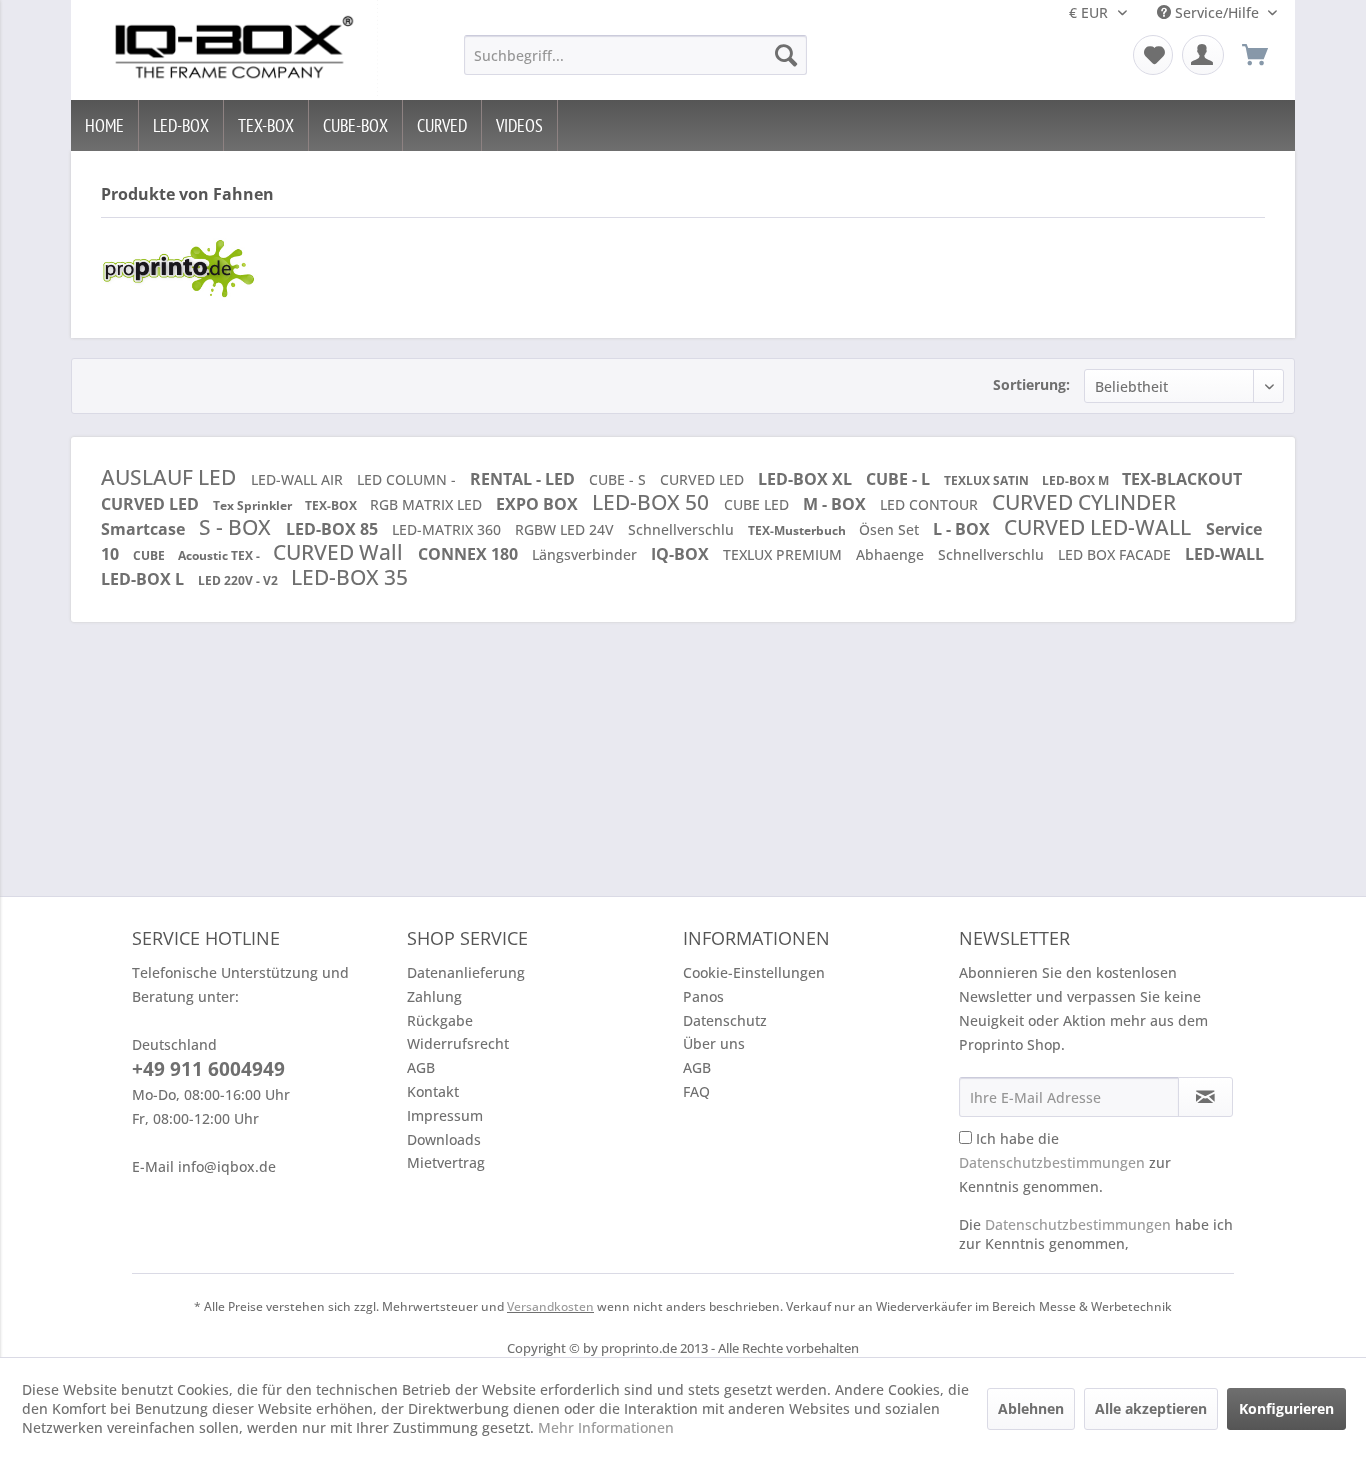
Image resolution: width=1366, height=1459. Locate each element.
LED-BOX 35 (349, 577)
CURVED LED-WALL (1100, 527)
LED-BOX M (1077, 480)
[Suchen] (786, 55)
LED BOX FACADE (1116, 554)
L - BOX (963, 529)
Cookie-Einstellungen (754, 972)
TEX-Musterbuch (798, 530)
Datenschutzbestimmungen (1052, 1162)
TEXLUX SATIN (988, 480)
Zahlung (434, 996)
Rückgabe (440, 1020)
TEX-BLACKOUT (1182, 479)
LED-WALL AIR (299, 479)
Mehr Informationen (606, 1427)
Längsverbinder (586, 554)
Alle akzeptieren (1151, 1408)
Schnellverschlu (683, 529)
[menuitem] (635, 55)
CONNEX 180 (470, 554)
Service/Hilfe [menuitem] (1217, 12)
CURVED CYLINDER (1084, 502)
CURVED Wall (340, 552)
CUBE (150, 555)
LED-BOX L (144, 579)
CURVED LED (704, 479)
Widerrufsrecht (458, 1043)
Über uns (714, 1043)
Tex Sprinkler (254, 505)
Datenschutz (725, 1020)
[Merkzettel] (1153, 55)
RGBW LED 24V (566, 529)
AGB (421, 1067)
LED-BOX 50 (653, 502)
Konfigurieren (1286, 1408)
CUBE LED (758, 504)
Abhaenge (892, 554)
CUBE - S (619, 479)
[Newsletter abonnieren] (1205, 1097)
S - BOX (237, 527)
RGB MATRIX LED (428, 504)
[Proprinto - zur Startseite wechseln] (229, 49)
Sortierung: (1031, 384)
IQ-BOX (682, 554)
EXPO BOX (539, 504)
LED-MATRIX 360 (448, 529)
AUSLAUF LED (171, 477)
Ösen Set (891, 529)
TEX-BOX (332, 505)
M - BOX (836, 504)
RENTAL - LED (524, 479)
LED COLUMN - (408, 479)
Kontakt (433, 1091)
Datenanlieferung (466, 972)
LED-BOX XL (807, 479)
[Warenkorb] (1264, 55)
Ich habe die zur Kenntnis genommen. (1065, 1162)
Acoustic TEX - (220, 555)
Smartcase (145, 529)
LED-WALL (1224, 554)
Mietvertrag (446, 1162)
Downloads (444, 1139)
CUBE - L (900, 479)
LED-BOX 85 (334, 529)
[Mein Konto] (1203, 55)
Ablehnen (1031, 1408)
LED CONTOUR (931, 504)
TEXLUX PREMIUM (784, 554)
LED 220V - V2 (239, 580)
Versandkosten (550, 1306)
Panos (703, 996)
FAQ (696, 1091)
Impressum (445, 1115)
